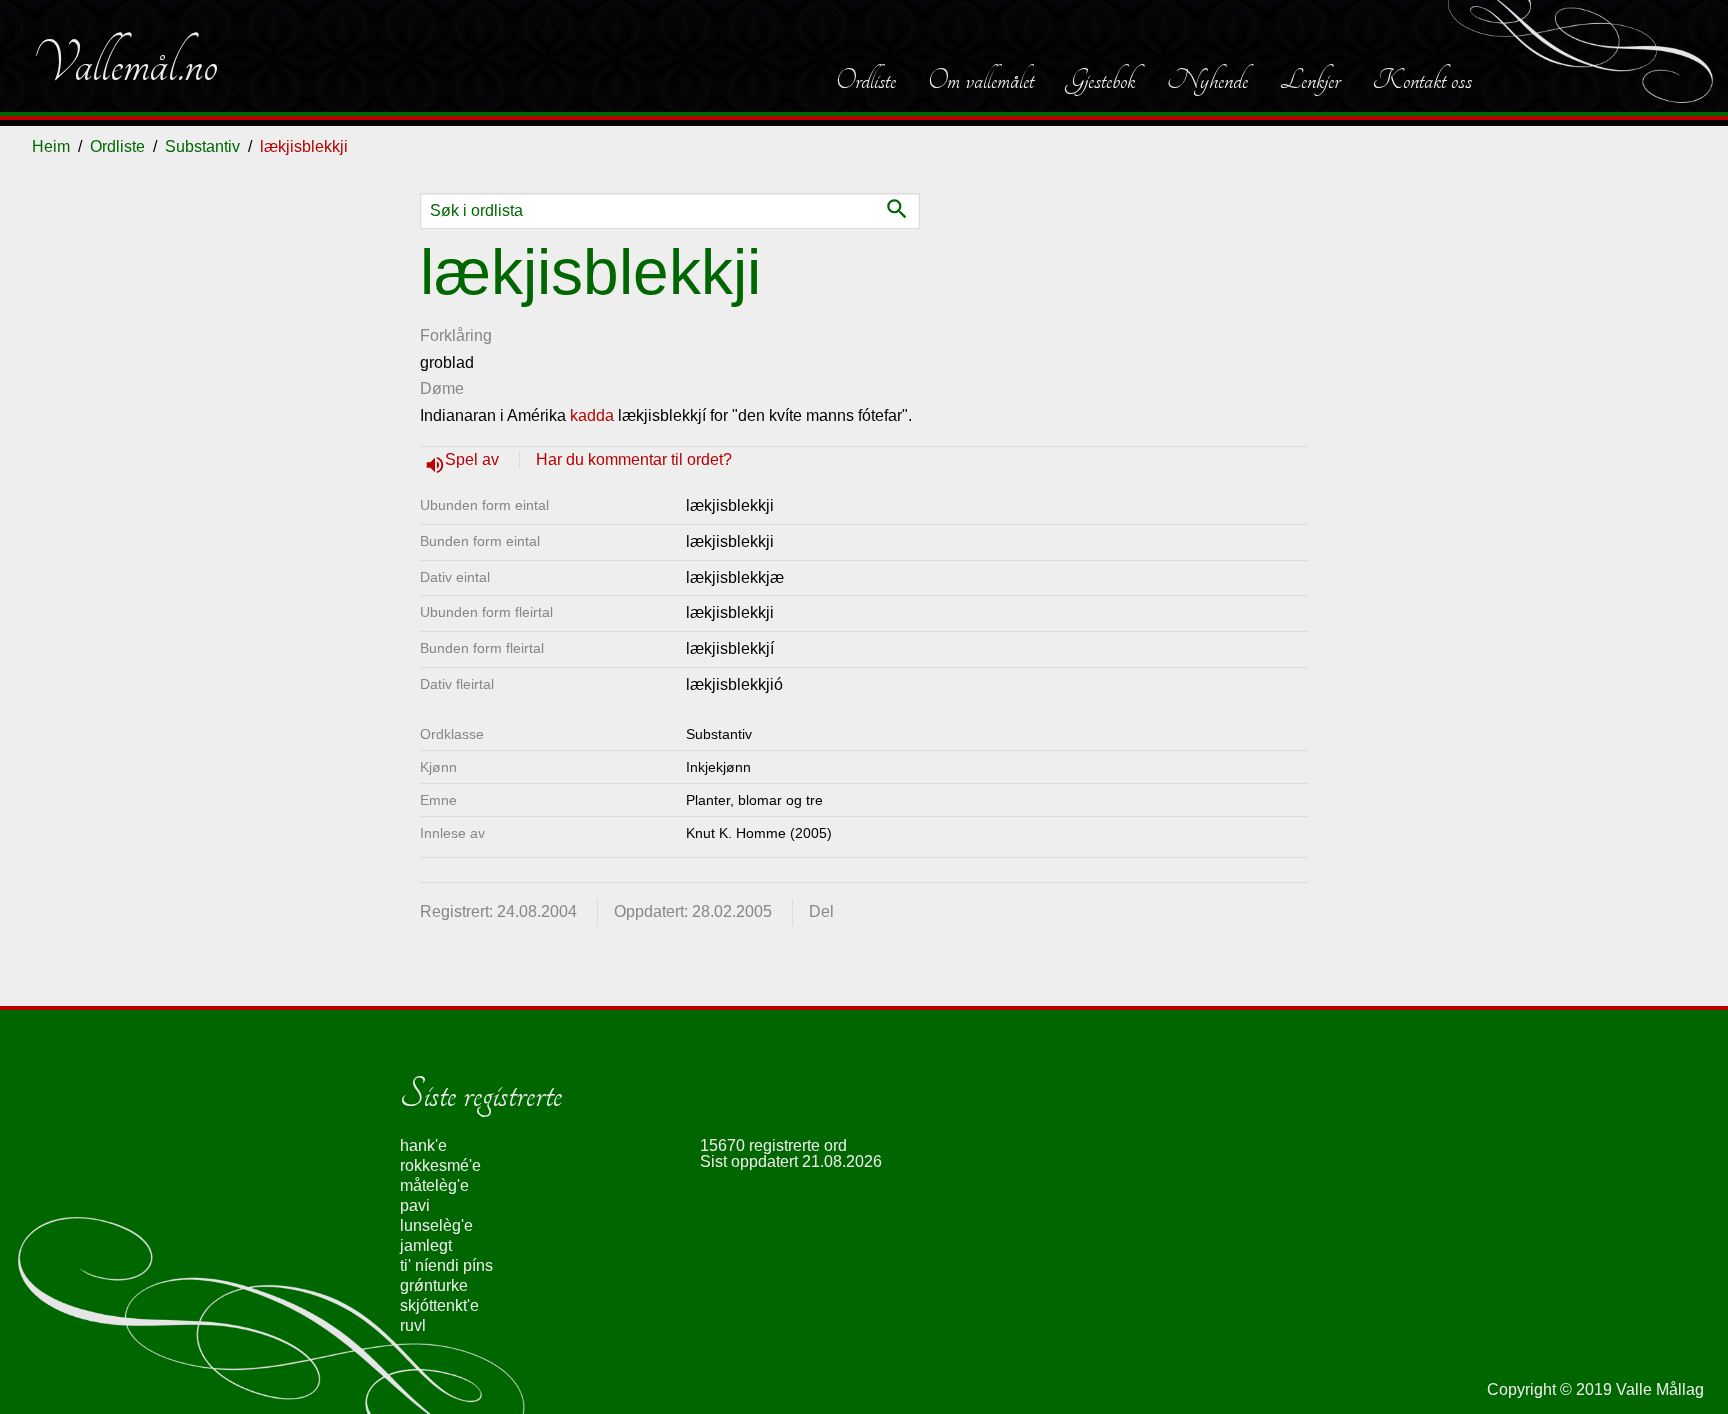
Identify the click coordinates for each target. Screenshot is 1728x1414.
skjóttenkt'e (439, 1305)
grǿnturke (434, 1285)
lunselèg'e (436, 1225)
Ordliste (866, 80)
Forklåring (456, 335)
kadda (592, 415)
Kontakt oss (1422, 80)
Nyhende (1207, 80)
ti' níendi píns (446, 1265)
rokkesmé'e (440, 1165)
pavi (415, 1205)
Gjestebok (1100, 80)
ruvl (413, 1325)
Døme (442, 388)
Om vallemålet (981, 80)
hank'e (423, 1145)
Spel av (474, 459)
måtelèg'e (434, 1185)
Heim (51, 146)
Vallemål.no (125, 64)
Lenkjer (1310, 80)
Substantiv (202, 146)
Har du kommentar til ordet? (634, 459)
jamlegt (426, 1245)
